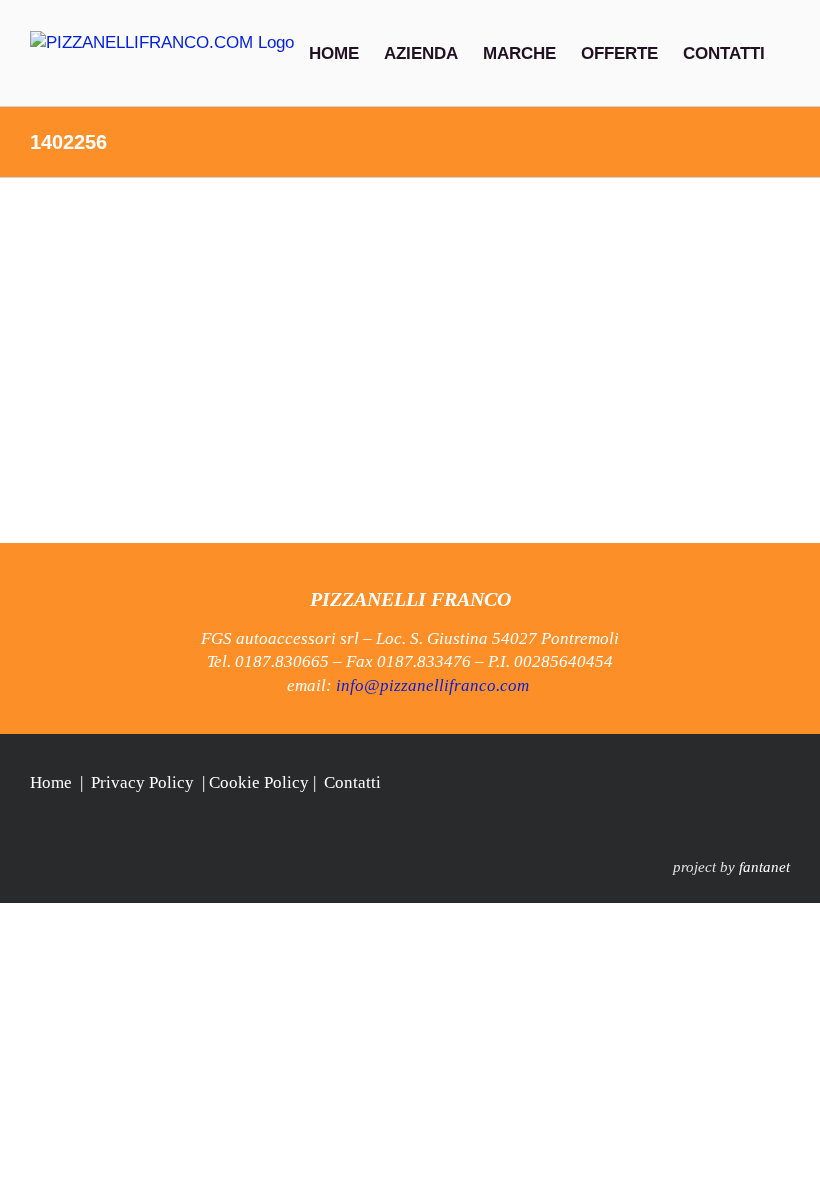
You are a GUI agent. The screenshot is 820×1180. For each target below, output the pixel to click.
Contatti (352, 782)
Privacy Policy (142, 782)
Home (51, 782)
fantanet (764, 867)
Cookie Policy (259, 782)
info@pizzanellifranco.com (432, 685)
